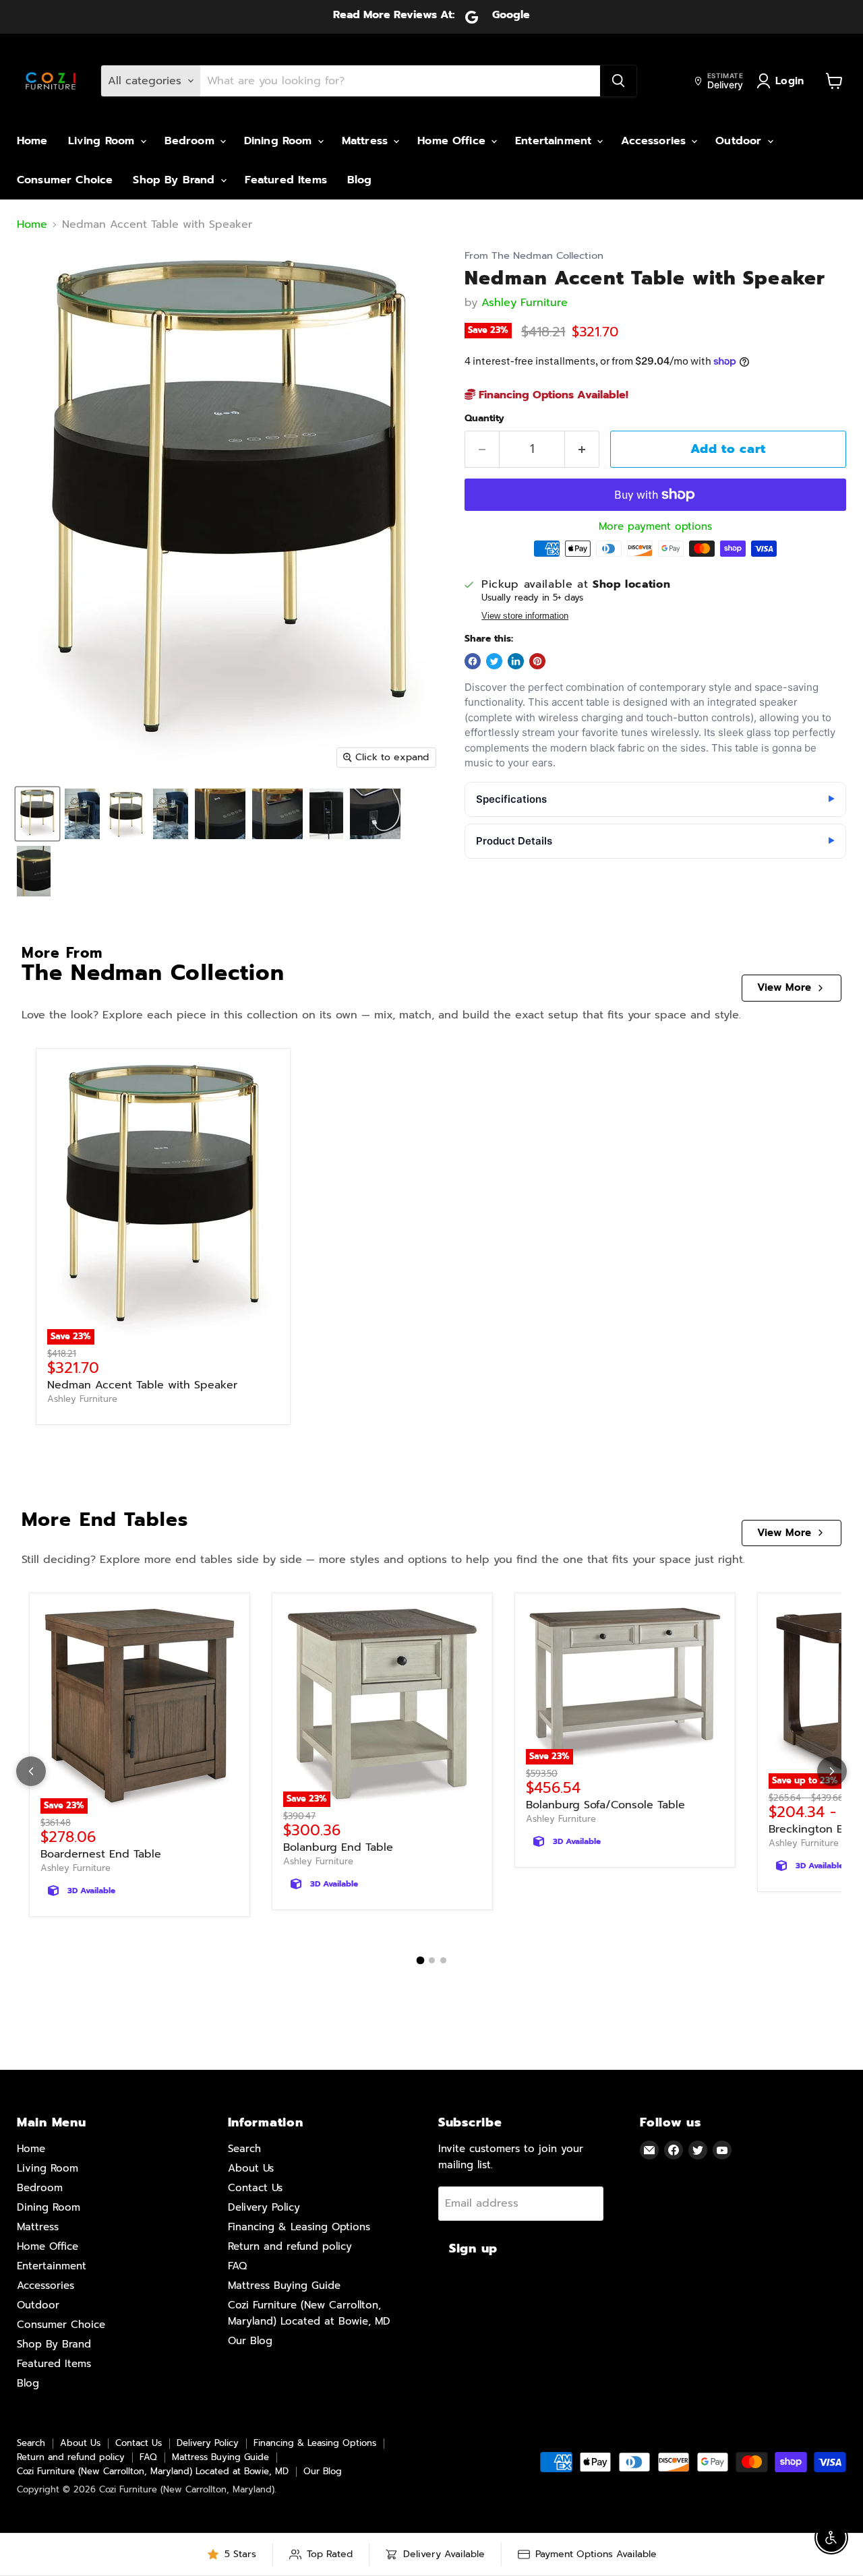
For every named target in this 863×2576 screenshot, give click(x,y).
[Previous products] (31, 1771)
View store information (525, 616)
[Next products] (832, 1771)
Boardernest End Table (101, 1854)
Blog (360, 180)
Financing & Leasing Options (299, 2227)
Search (244, 2149)
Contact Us (255, 2188)
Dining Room (280, 141)
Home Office (453, 141)
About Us (251, 2168)
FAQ (237, 2266)
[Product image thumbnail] (82, 814)
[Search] (618, 81)
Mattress (367, 141)
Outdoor (740, 141)
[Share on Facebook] (473, 661)
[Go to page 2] (432, 1960)
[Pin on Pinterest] (537, 661)
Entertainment (555, 141)
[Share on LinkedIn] (516, 661)
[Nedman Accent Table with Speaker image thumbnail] (37, 814)
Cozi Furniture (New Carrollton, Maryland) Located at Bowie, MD (153, 2471)
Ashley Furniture (525, 303)
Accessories (655, 141)
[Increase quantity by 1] (582, 449)
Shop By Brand (176, 180)
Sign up (473, 2248)
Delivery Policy (264, 2207)
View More (784, 987)
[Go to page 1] (420, 1961)
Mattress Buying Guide (284, 2286)
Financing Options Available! (552, 395)
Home (32, 141)
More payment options (655, 527)
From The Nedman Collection (534, 256)
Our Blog (250, 2341)
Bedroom (191, 141)
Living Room (103, 141)
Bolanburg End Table (338, 1847)
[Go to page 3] (443, 1960)
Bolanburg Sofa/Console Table (605, 1805)
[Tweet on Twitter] (494, 661)
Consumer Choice (65, 180)
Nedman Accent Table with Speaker (142, 1385)
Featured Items (286, 180)
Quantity (484, 419)
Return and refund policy (290, 2246)
